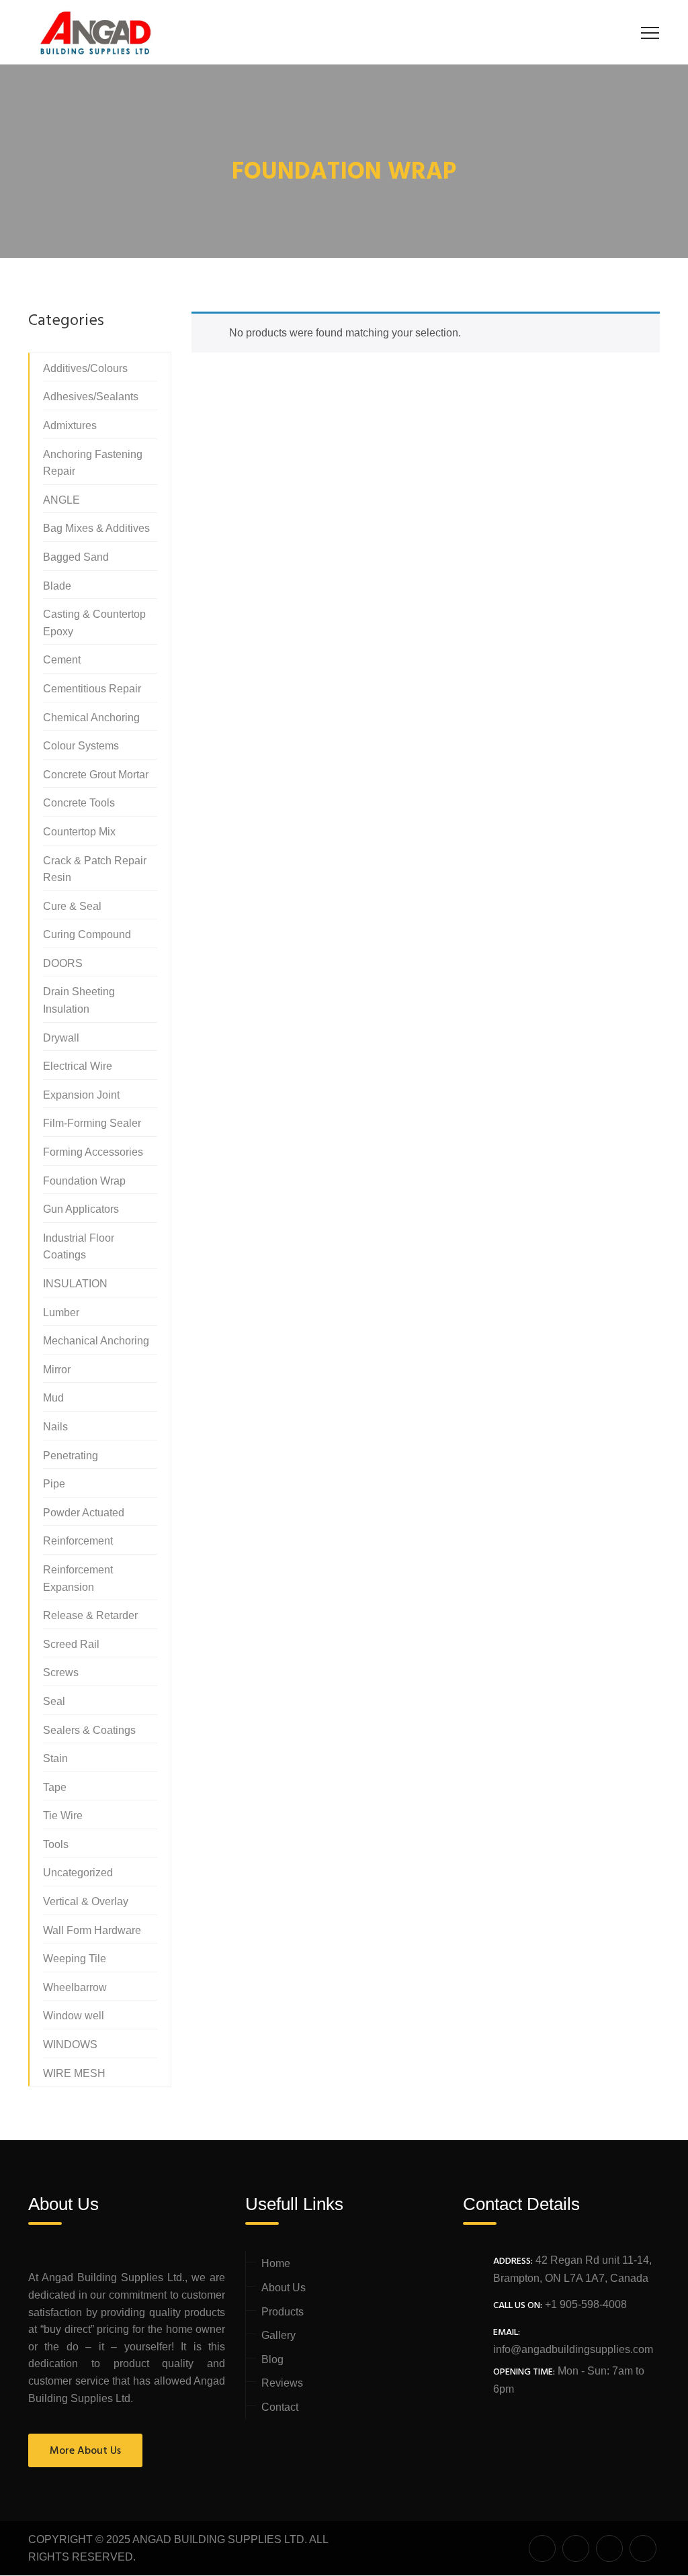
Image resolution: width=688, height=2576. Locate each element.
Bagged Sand (76, 557)
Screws (61, 1672)
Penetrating (71, 1456)
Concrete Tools (79, 803)
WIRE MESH (74, 2073)
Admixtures (70, 425)
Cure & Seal (72, 906)
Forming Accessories (93, 1152)
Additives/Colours (85, 368)
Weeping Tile (75, 1959)
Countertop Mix (79, 832)
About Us (284, 2288)
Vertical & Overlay (86, 1901)
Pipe (54, 1484)
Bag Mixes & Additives (96, 528)
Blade (57, 586)
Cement (62, 660)
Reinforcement (78, 1541)
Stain (55, 1758)
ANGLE (61, 500)
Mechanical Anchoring (96, 1341)
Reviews (282, 2383)
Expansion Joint (81, 1095)
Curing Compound (87, 934)
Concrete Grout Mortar (96, 775)
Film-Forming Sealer (92, 1123)
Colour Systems (81, 746)
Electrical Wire (78, 1066)
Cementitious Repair (92, 689)
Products (283, 2312)
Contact (280, 2407)
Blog (272, 2359)
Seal (54, 1701)
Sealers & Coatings (89, 1730)
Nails (55, 1427)
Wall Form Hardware (92, 1930)
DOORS (63, 963)
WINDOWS (70, 2044)
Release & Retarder (90, 1615)
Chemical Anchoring (91, 718)
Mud (53, 1398)
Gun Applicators (81, 1209)
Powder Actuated (84, 1513)
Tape (55, 1787)
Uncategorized (78, 1873)
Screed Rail (71, 1644)
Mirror (57, 1370)
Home (276, 2263)
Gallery (278, 2335)
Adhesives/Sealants (91, 397)
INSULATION (75, 1284)
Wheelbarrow (75, 1987)
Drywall (61, 1038)
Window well (74, 2016)
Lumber (61, 1313)
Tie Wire (63, 1815)
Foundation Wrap (84, 1181)
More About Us (85, 2451)
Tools (56, 1844)
